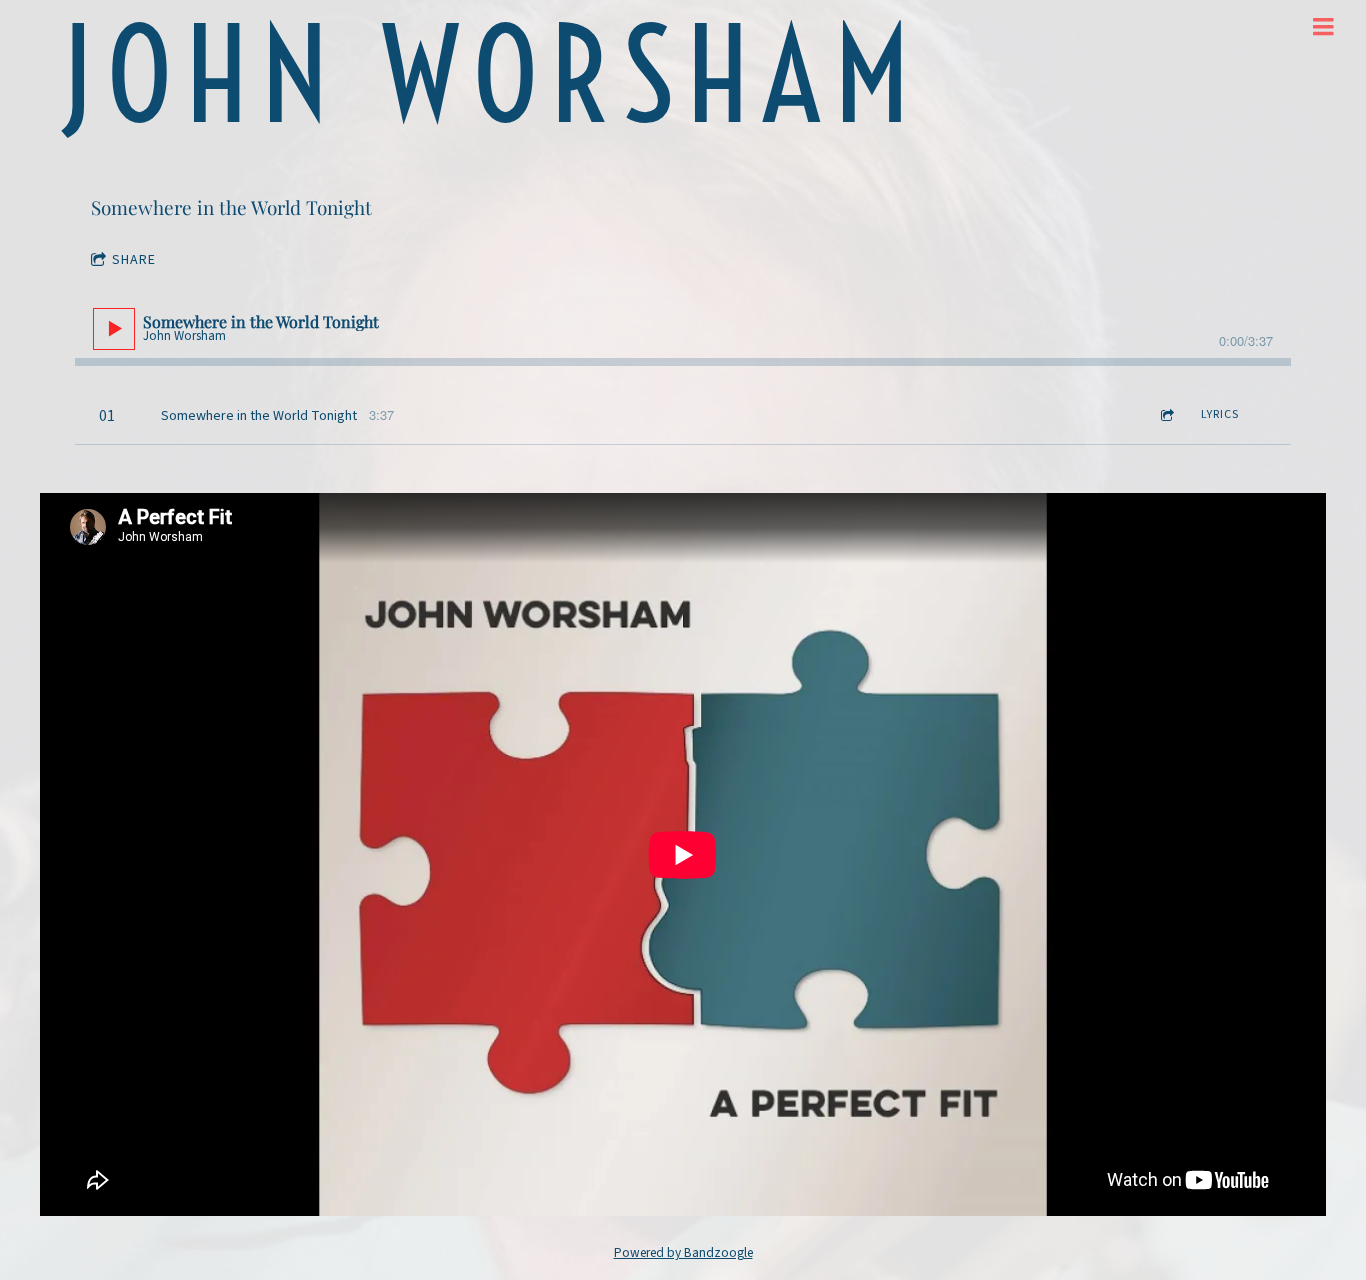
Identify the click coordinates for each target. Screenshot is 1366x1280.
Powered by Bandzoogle (683, 1252)
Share (134, 260)
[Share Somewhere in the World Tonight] (1166, 415)
